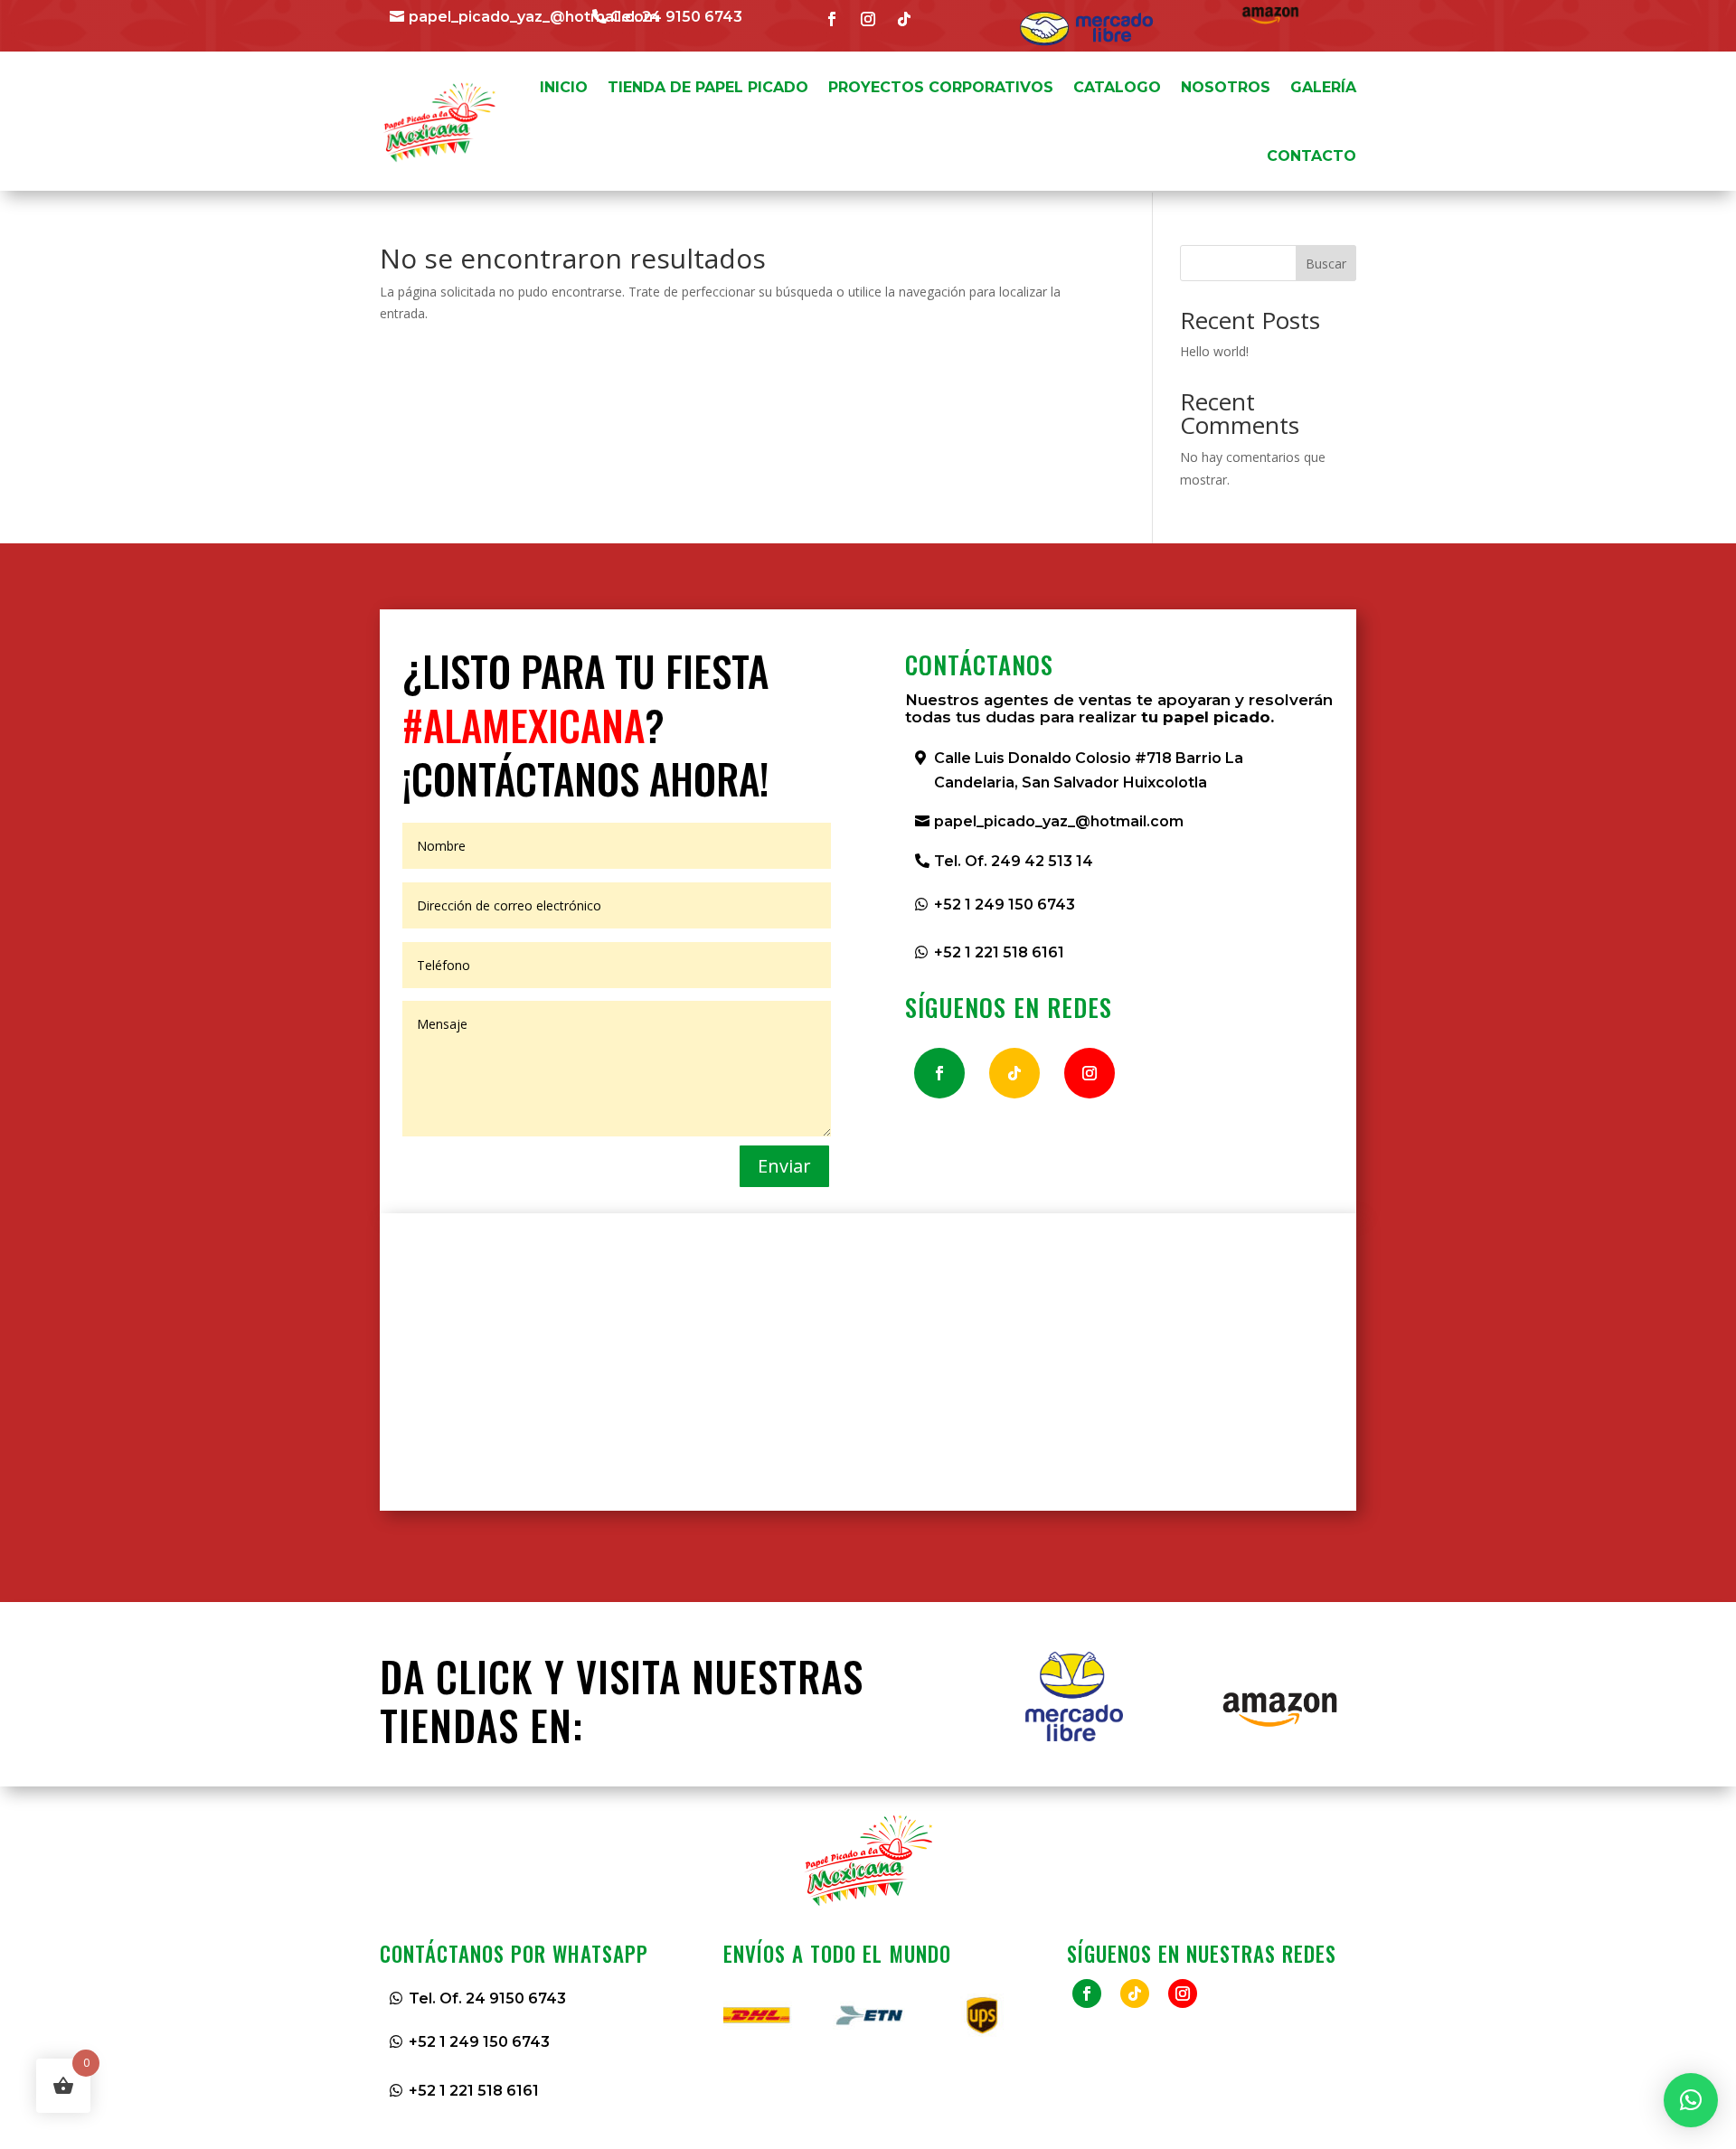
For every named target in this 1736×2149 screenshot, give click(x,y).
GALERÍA (1323, 87)
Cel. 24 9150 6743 (676, 17)
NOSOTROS (1226, 87)
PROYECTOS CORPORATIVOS (941, 87)
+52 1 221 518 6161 (999, 952)
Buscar (1326, 264)
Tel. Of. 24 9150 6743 (487, 1998)
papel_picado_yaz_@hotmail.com (533, 17)
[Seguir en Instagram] (868, 19)
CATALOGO (1117, 87)
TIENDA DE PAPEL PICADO (708, 87)
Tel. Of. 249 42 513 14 (1014, 861)
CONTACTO (1311, 156)
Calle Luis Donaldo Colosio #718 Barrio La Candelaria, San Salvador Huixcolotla (1089, 770)
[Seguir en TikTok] (904, 19)
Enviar (784, 1166)
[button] (1691, 2100)
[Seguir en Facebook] (832, 19)
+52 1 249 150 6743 (1005, 905)
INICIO (564, 87)
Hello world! (1214, 351)
